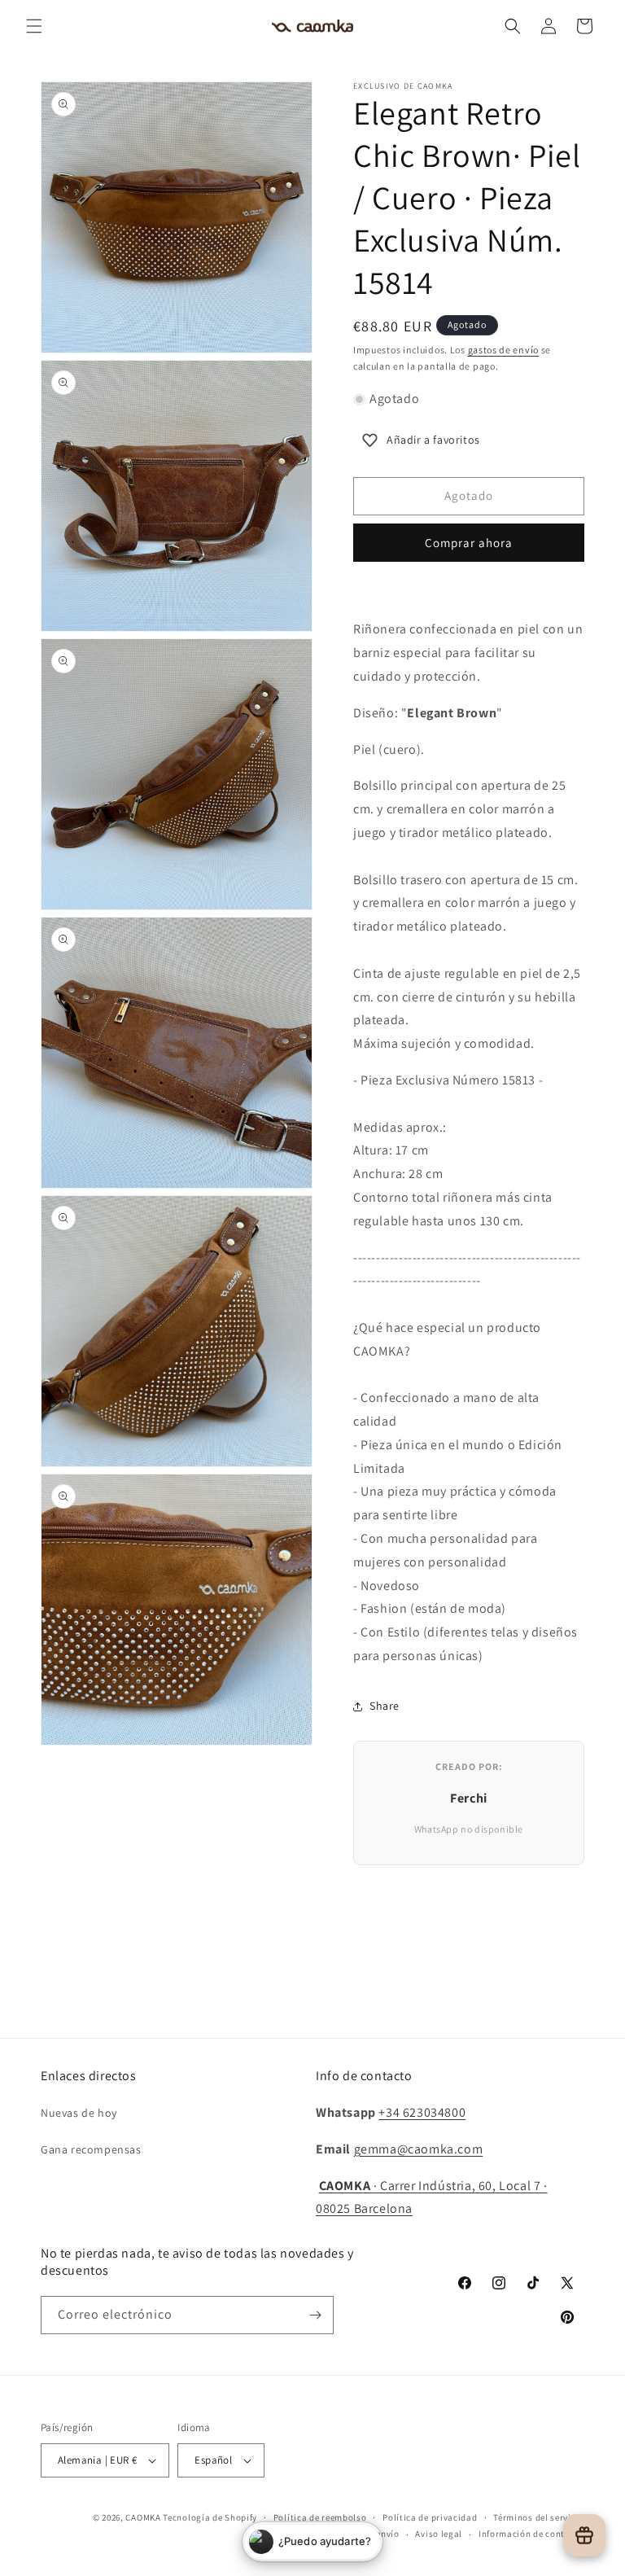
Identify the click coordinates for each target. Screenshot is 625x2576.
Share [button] (385, 1706)
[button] (34, 26)
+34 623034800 (422, 2112)
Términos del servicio (539, 2517)
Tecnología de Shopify (210, 2517)
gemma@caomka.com (419, 2149)
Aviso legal (439, 2534)
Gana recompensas (91, 2149)
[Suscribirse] (315, 2315)
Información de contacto (531, 2534)
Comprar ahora (469, 543)
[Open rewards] (584, 2535)
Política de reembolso (320, 2517)
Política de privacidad (430, 2517)
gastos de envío (504, 350)
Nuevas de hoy (79, 2113)
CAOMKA (143, 2517)
